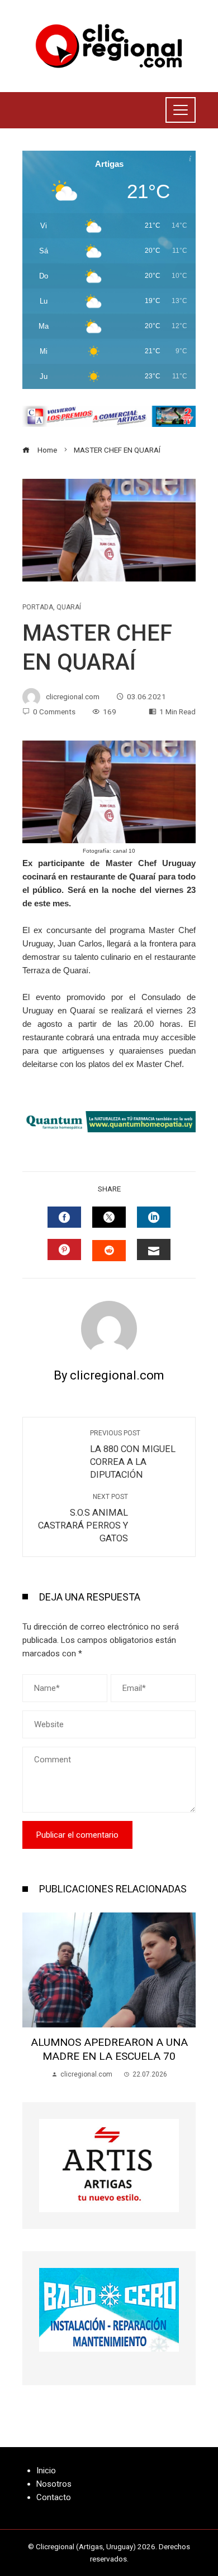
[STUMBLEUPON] (109, 1251)
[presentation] (34, 1996)
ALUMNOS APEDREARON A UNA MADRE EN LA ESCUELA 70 (109, 2049)
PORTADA (38, 607)
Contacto (54, 2497)
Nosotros (54, 2484)
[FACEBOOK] (64, 1217)
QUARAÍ (69, 607)
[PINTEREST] (64, 1249)
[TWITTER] (109, 1217)
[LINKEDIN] (154, 1217)
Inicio (46, 2471)
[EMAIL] (154, 1249)
